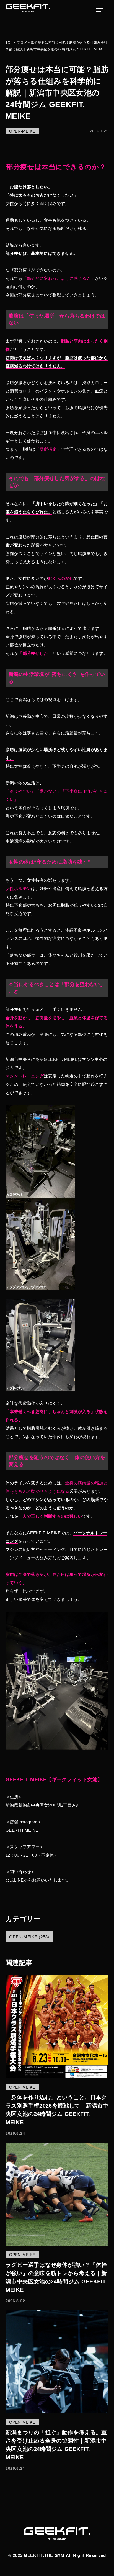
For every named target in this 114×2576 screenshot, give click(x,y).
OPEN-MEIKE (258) (29, 1937)
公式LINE (15, 1880)
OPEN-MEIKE (22, 131)
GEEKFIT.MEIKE (22, 1830)
